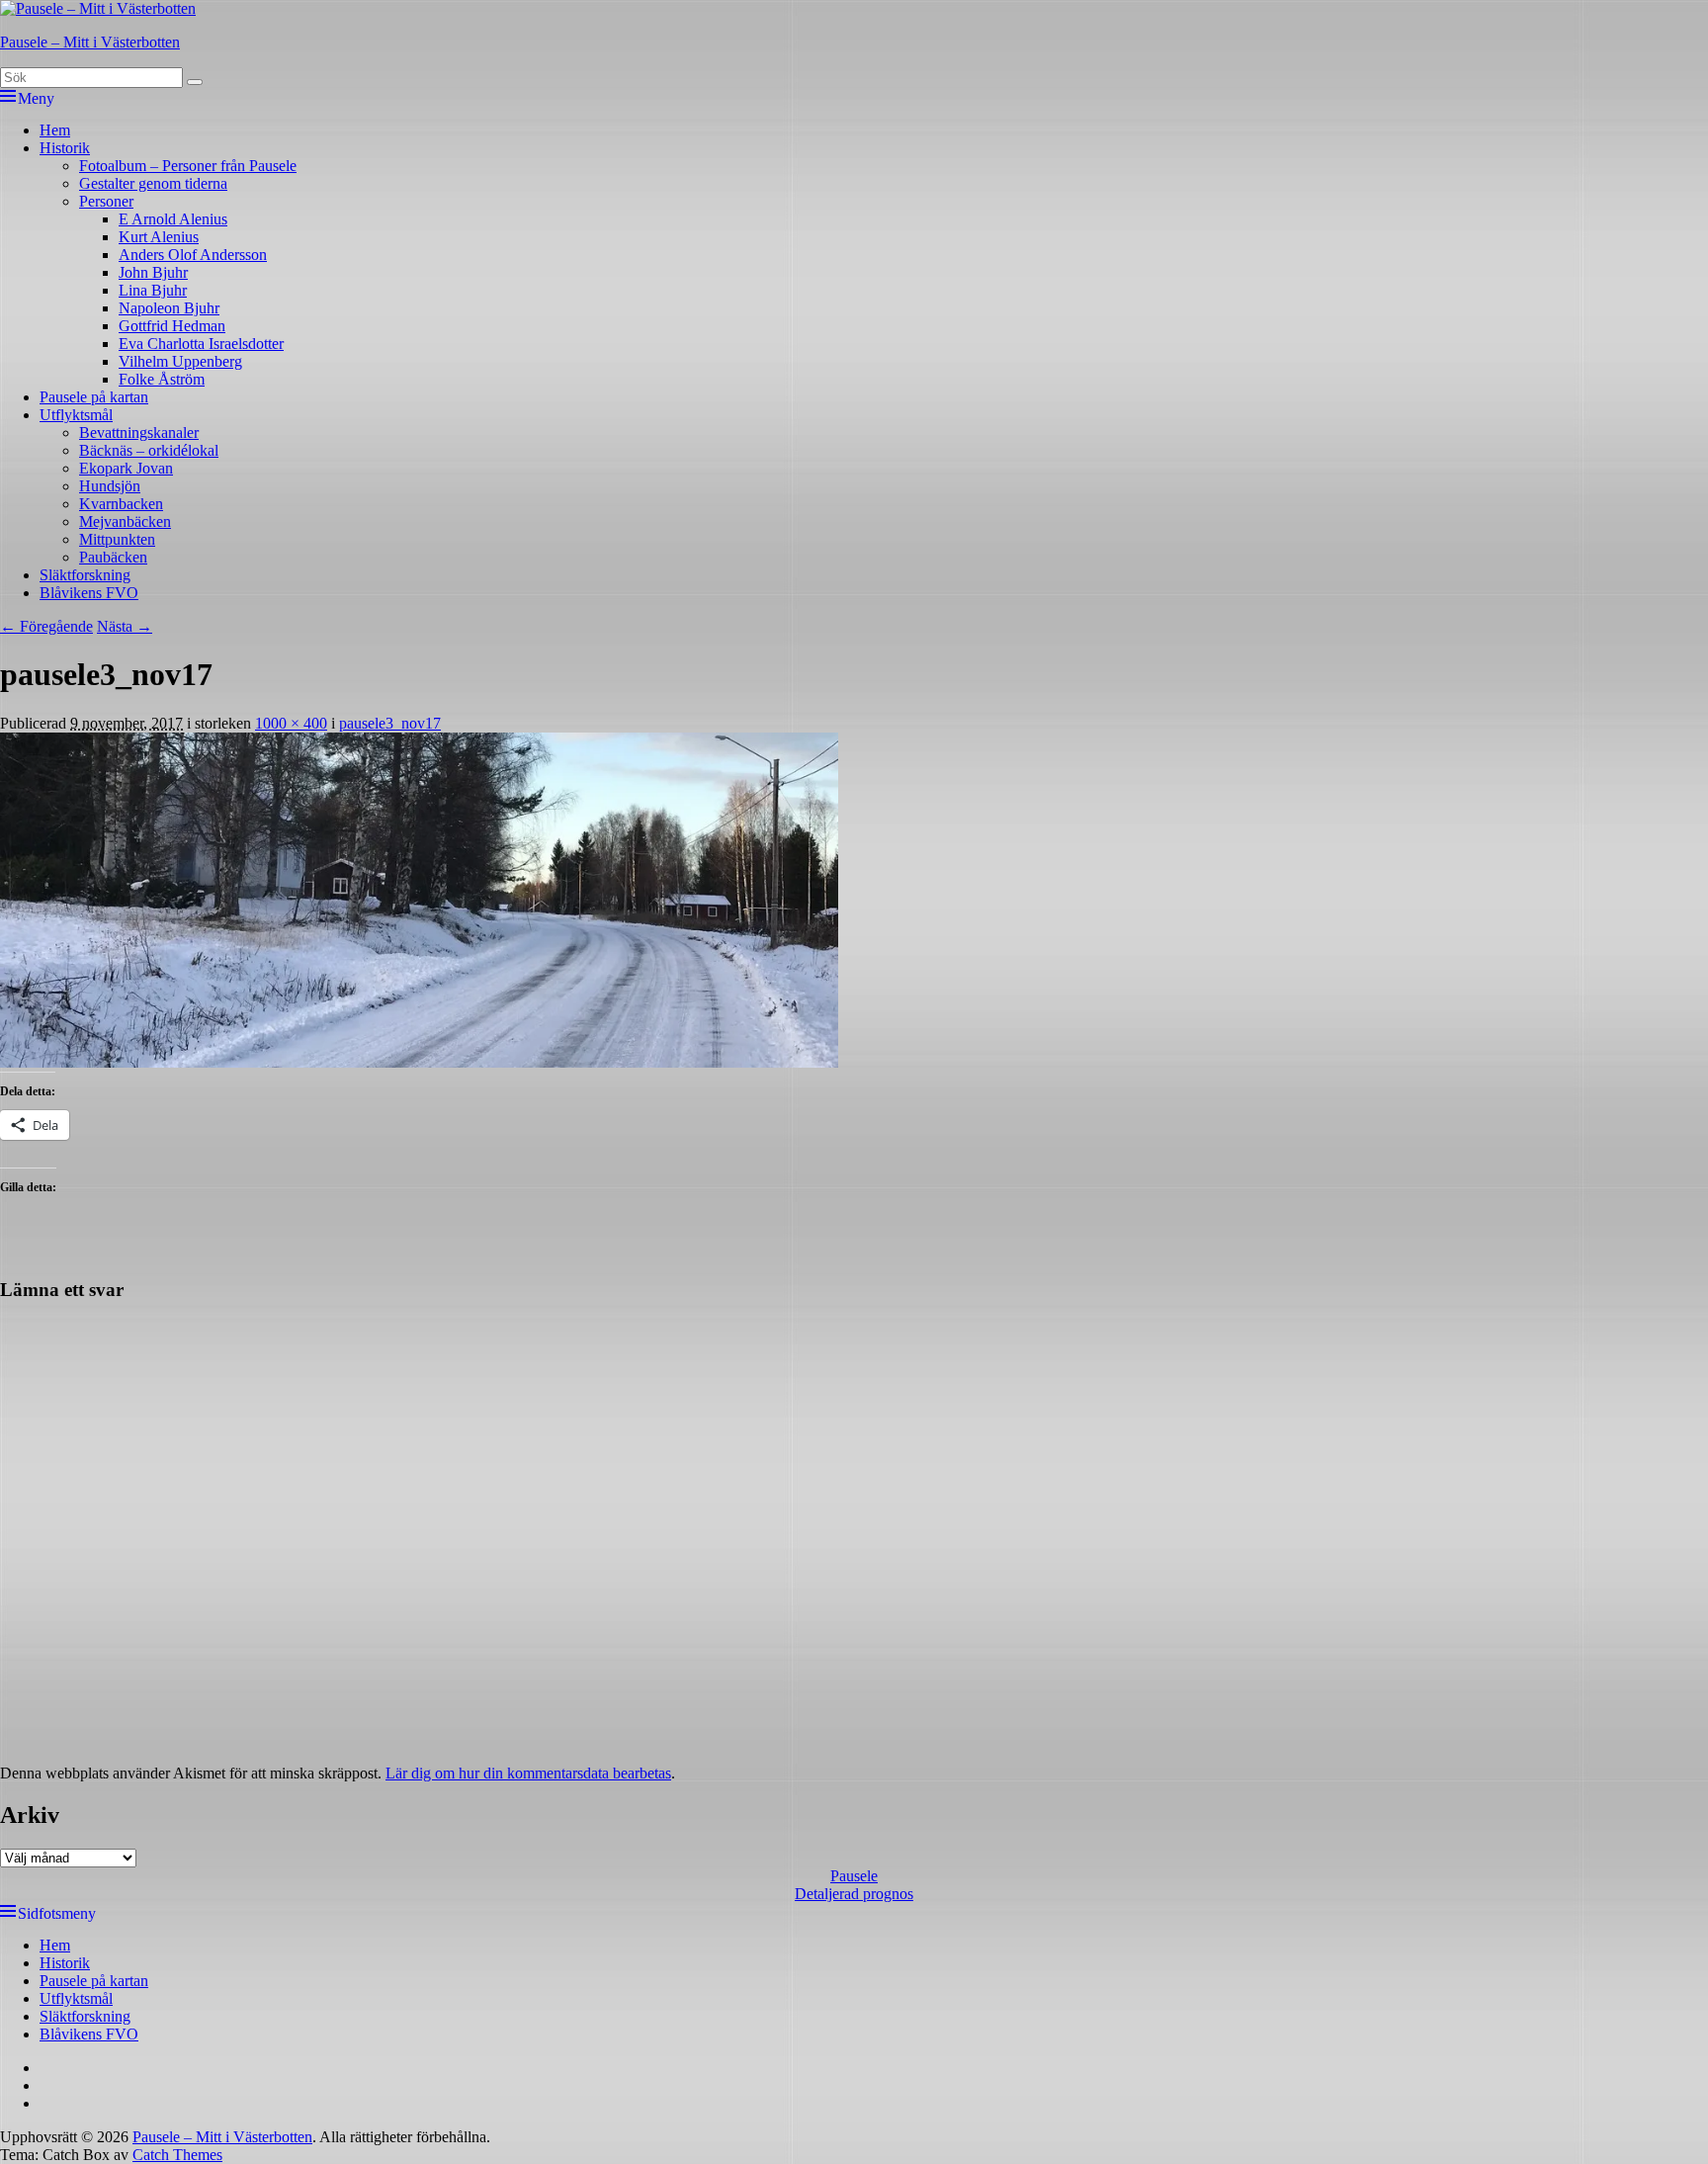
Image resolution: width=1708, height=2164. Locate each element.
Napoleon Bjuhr (169, 308)
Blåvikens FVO (89, 593)
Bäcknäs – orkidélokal (149, 450)
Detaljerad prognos (854, 1894)
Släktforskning (85, 575)
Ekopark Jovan (126, 468)
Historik (65, 148)
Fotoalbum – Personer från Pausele (188, 166)
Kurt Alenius (159, 237)
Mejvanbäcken (125, 521)
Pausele (854, 1876)
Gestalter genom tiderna (153, 183)
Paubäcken (113, 557)
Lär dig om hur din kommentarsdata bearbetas (528, 1773)
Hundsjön (110, 486)
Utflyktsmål (76, 415)
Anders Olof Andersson (193, 255)
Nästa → (125, 626)
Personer (106, 201)
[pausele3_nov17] (419, 1062)
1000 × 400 (291, 723)
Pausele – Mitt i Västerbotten (90, 42)
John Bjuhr (153, 272)
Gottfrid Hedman (172, 326)
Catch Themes (177, 2155)
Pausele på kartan (94, 397)
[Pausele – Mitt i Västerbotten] (98, 8)
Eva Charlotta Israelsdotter (201, 344)
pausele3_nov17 (390, 723)
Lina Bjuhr (153, 290)
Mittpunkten (117, 539)
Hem (55, 130)
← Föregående (46, 626)
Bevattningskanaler (139, 433)
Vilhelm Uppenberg (180, 361)
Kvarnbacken (121, 504)
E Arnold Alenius (173, 219)
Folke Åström (162, 379)
